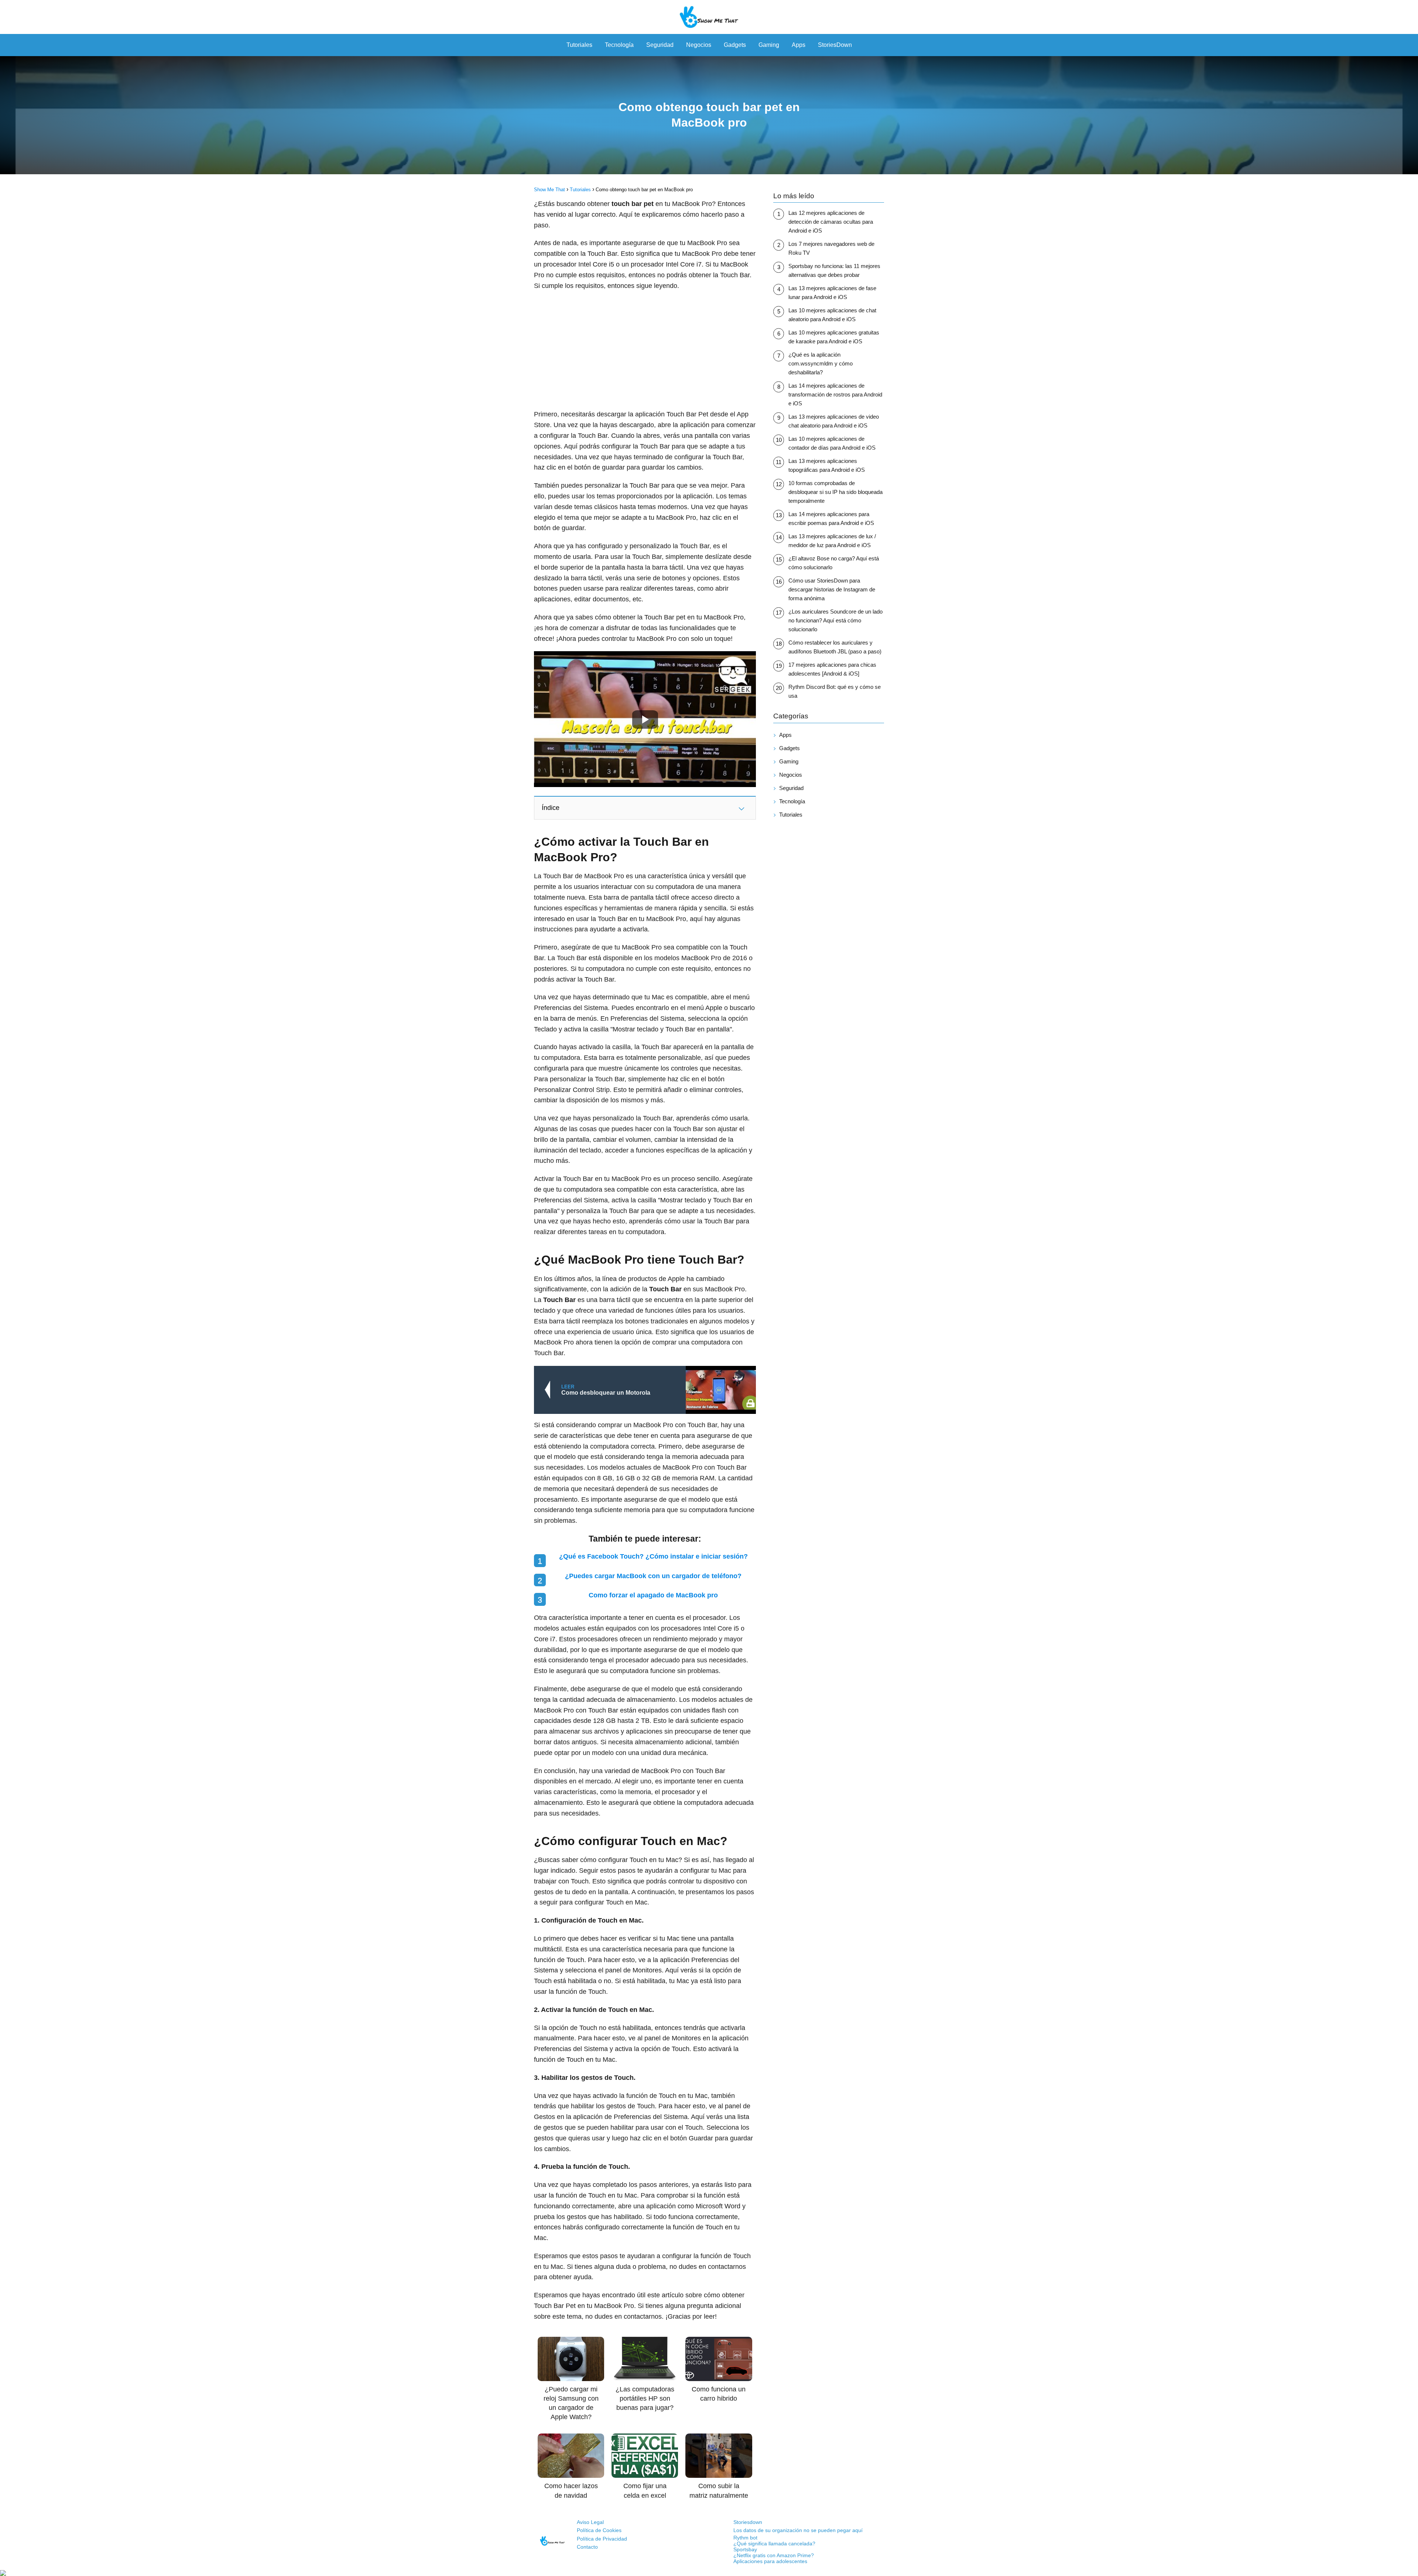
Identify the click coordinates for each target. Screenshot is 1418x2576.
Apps (799, 45)
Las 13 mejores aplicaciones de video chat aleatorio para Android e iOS (834, 421)
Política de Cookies (599, 2530)
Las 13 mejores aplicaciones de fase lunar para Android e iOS (832, 293)
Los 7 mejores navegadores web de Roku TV (831, 248)
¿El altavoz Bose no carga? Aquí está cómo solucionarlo (834, 563)
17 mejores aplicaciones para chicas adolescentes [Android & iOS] (832, 669)
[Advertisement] (645, 350)
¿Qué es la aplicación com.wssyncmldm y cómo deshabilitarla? (821, 363)
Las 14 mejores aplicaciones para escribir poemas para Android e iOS (831, 518)
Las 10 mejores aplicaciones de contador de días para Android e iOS (832, 443)
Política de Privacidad (602, 2539)
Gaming (769, 45)
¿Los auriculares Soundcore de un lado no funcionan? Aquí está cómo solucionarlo (835, 620)
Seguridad (660, 45)
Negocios (699, 45)
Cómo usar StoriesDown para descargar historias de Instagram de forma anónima (832, 589)
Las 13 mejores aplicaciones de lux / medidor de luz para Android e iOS (832, 541)
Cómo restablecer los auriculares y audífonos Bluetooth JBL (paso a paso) (835, 647)
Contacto (587, 2547)
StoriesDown (835, 45)
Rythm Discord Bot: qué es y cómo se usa (835, 691)
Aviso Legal (590, 2522)
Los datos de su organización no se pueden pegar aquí (798, 2530)
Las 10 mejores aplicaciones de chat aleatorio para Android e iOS (832, 315)
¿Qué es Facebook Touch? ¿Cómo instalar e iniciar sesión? (653, 1556)
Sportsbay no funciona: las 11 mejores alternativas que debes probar (834, 270)
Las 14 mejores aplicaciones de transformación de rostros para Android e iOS (835, 394)
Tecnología (619, 45)
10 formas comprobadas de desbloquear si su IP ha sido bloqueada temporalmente (835, 492)
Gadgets (735, 45)
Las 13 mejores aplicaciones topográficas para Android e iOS (827, 465)
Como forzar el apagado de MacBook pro (653, 1595)
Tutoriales (579, 45)
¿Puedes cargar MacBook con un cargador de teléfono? (653, 1576)
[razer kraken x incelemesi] (709, 2573)
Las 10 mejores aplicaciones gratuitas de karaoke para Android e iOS (834, 337)
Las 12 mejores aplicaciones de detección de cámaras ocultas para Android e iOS (831, 222)
